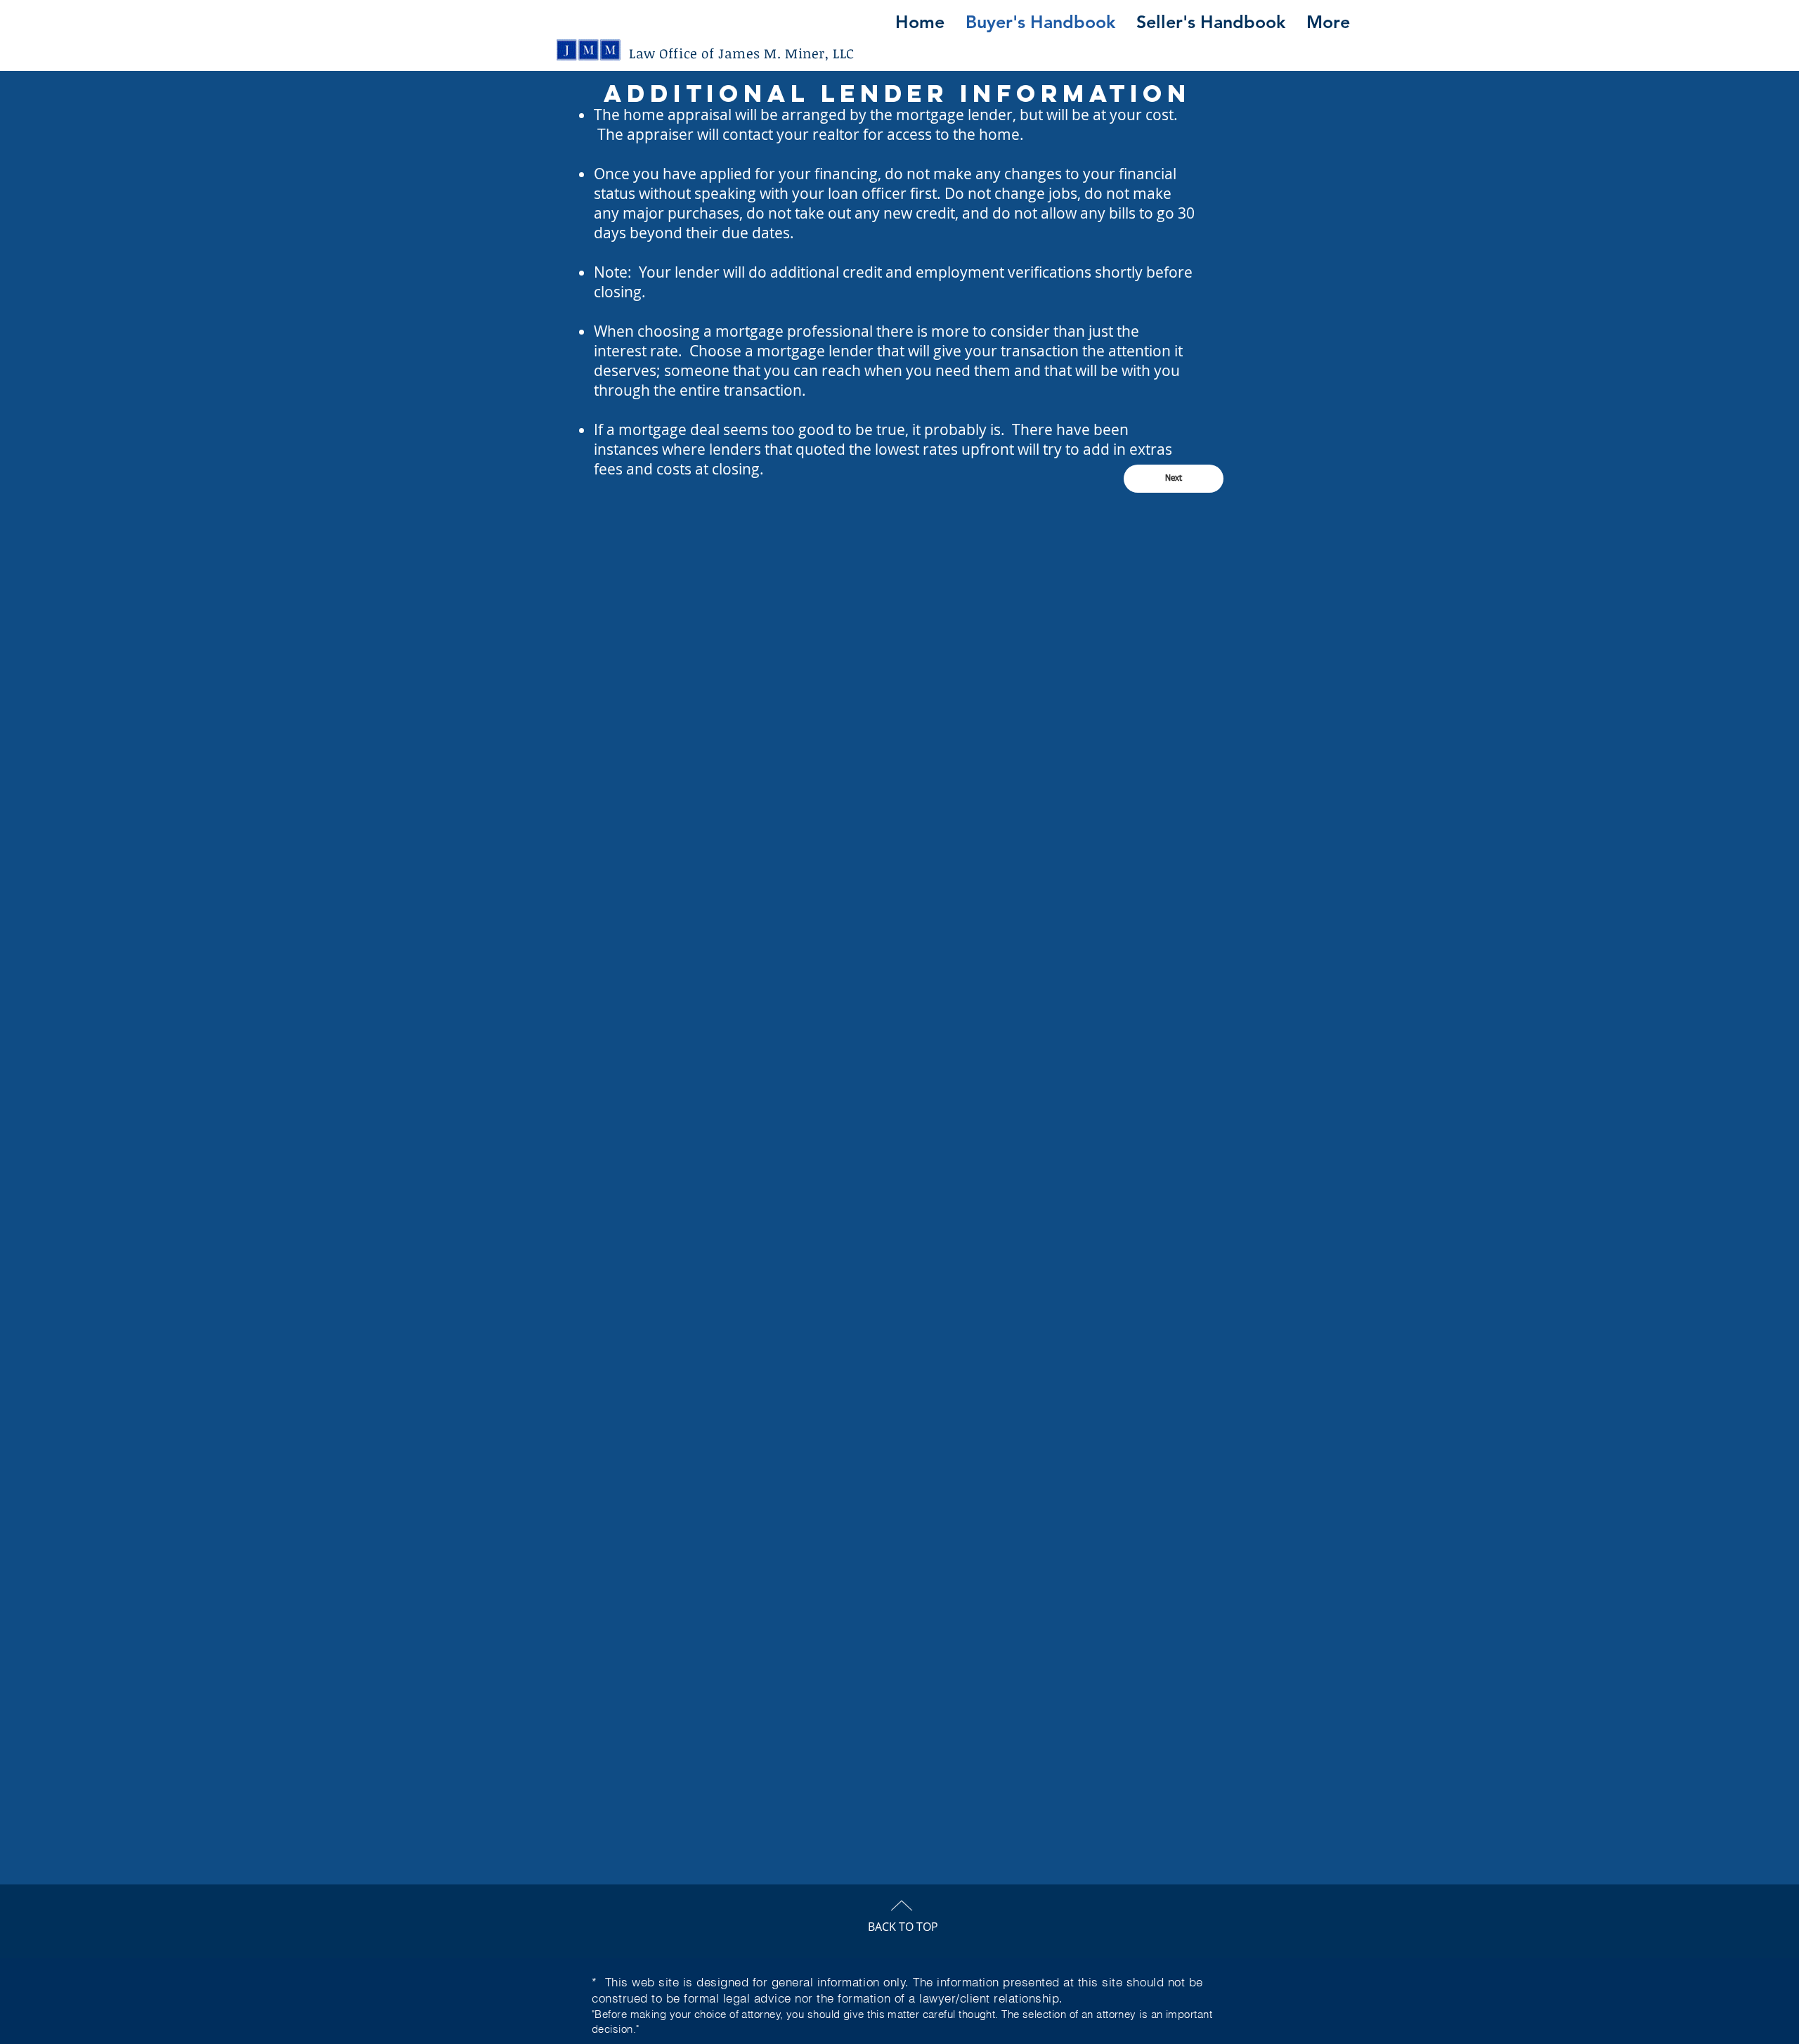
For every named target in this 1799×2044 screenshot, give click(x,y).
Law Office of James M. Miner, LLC (742, 53)
